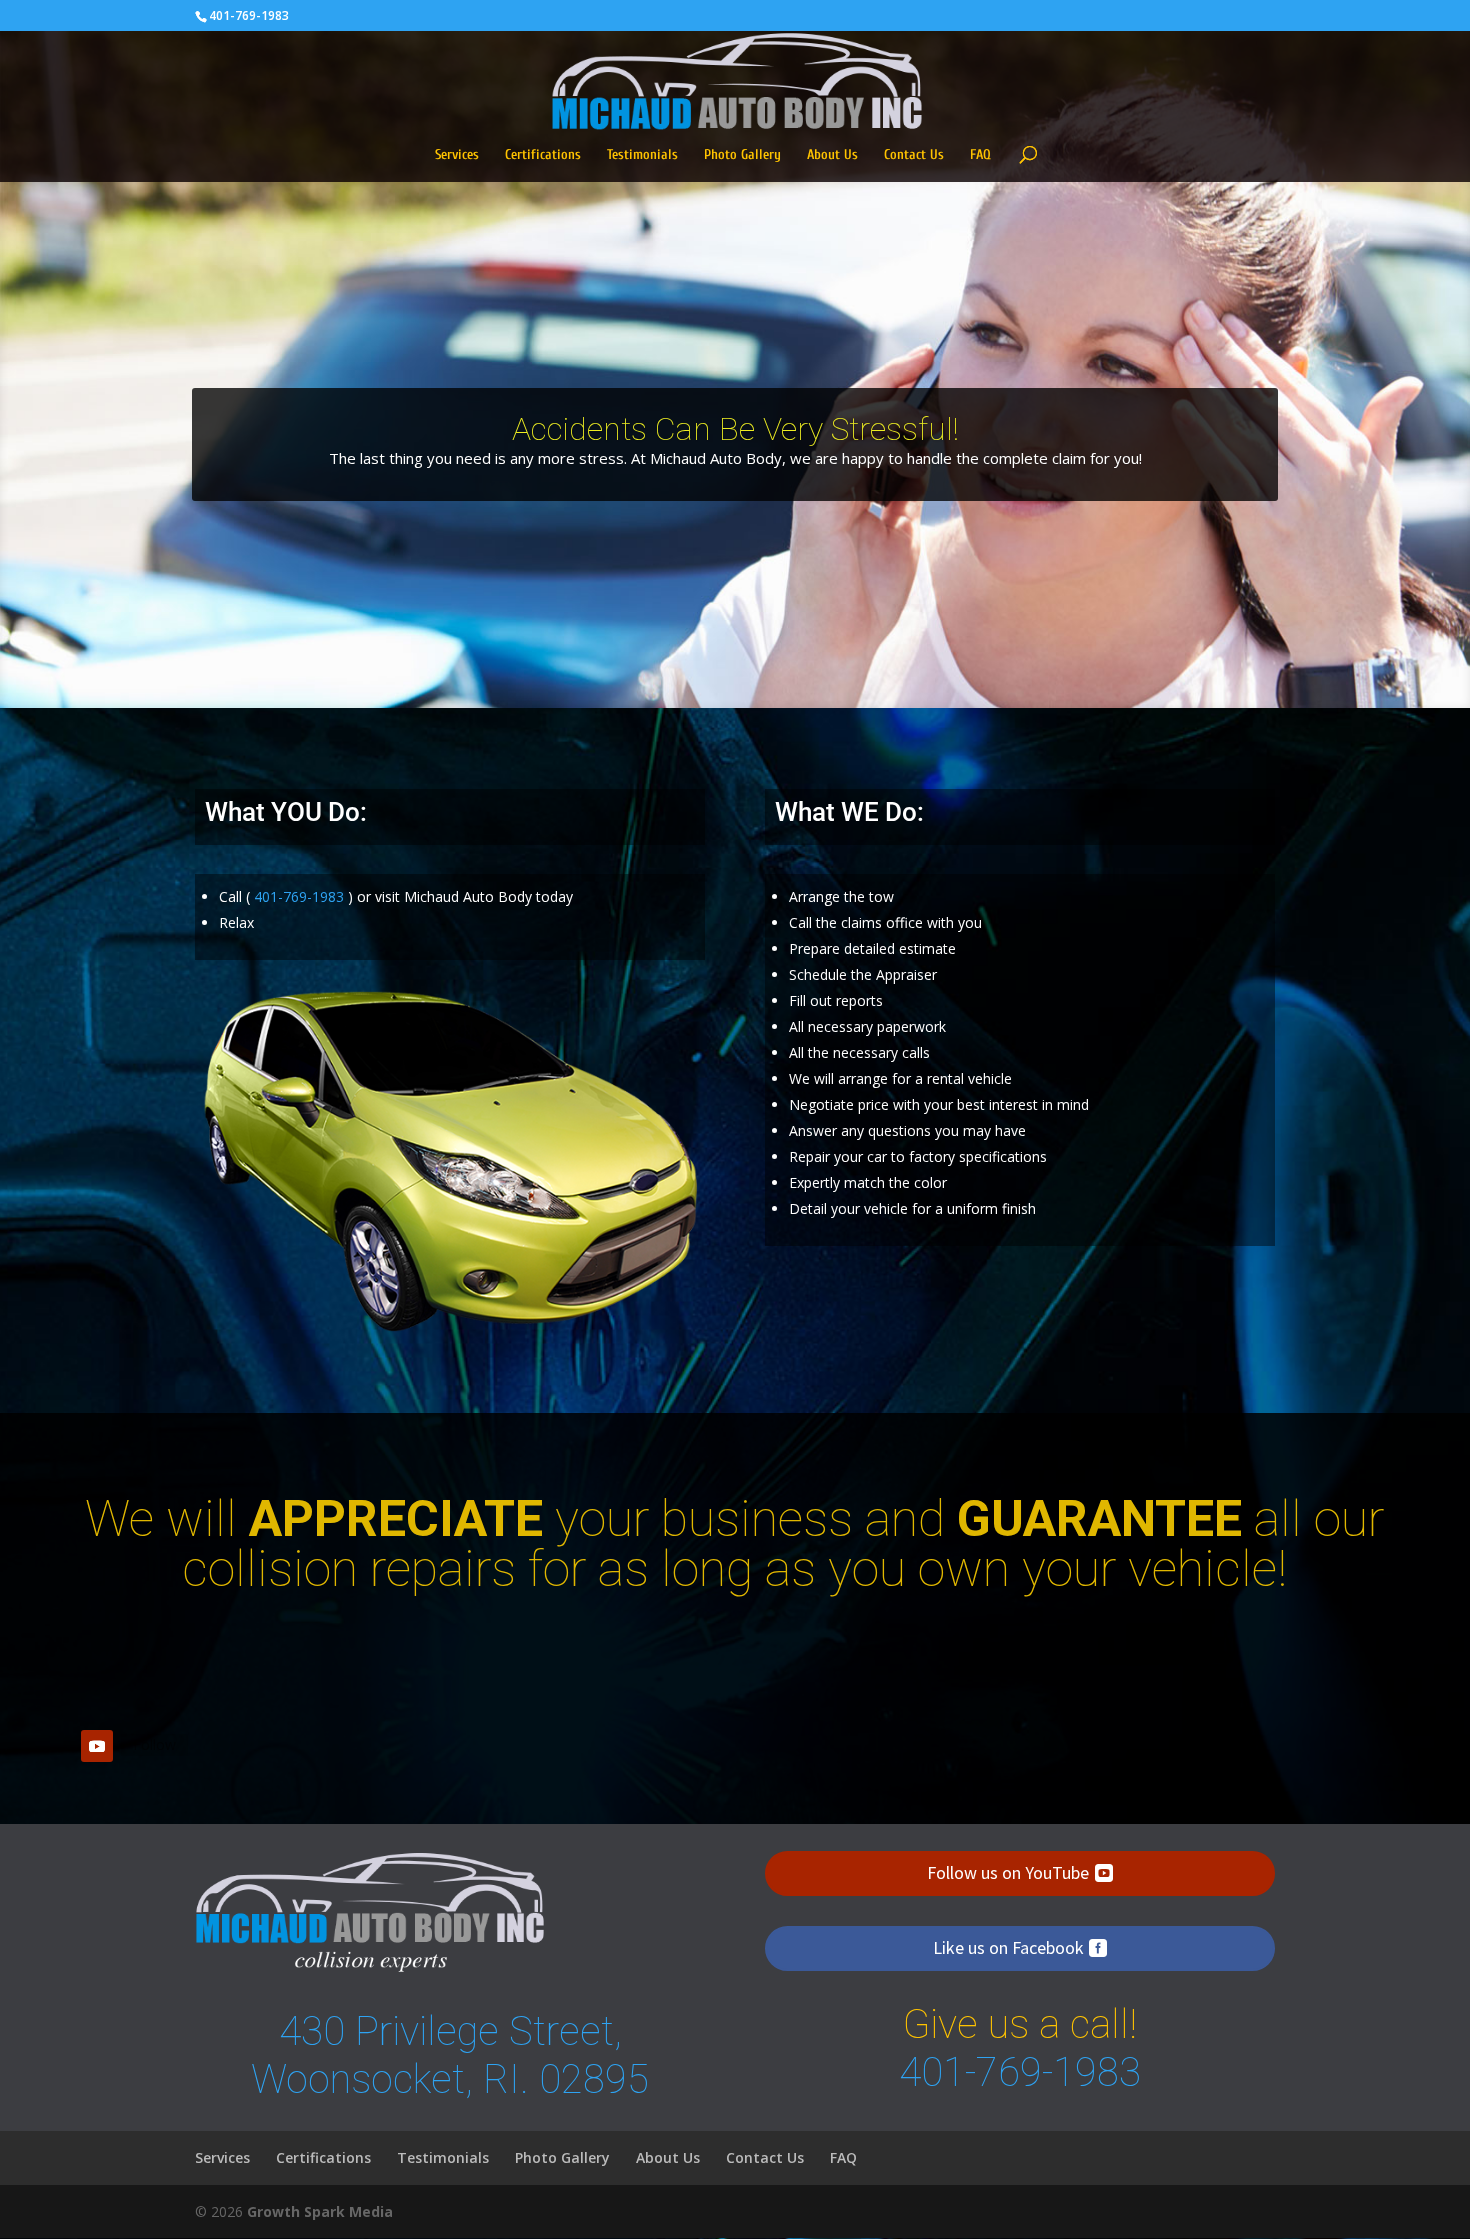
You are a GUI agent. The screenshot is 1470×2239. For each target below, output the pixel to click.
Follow (154, 1744)
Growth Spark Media (320, 2211)
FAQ (980, 155)
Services (457, 155)
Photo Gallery (742, 155)
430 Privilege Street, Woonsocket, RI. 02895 (450, 2055)
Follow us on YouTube (1008, 1872)
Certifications (543, 155)
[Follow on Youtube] (97, 1746)
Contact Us (914, 155)
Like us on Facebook (1008, 1947)
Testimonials (642, 155)
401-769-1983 (249, 15)
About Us (832, 155)
